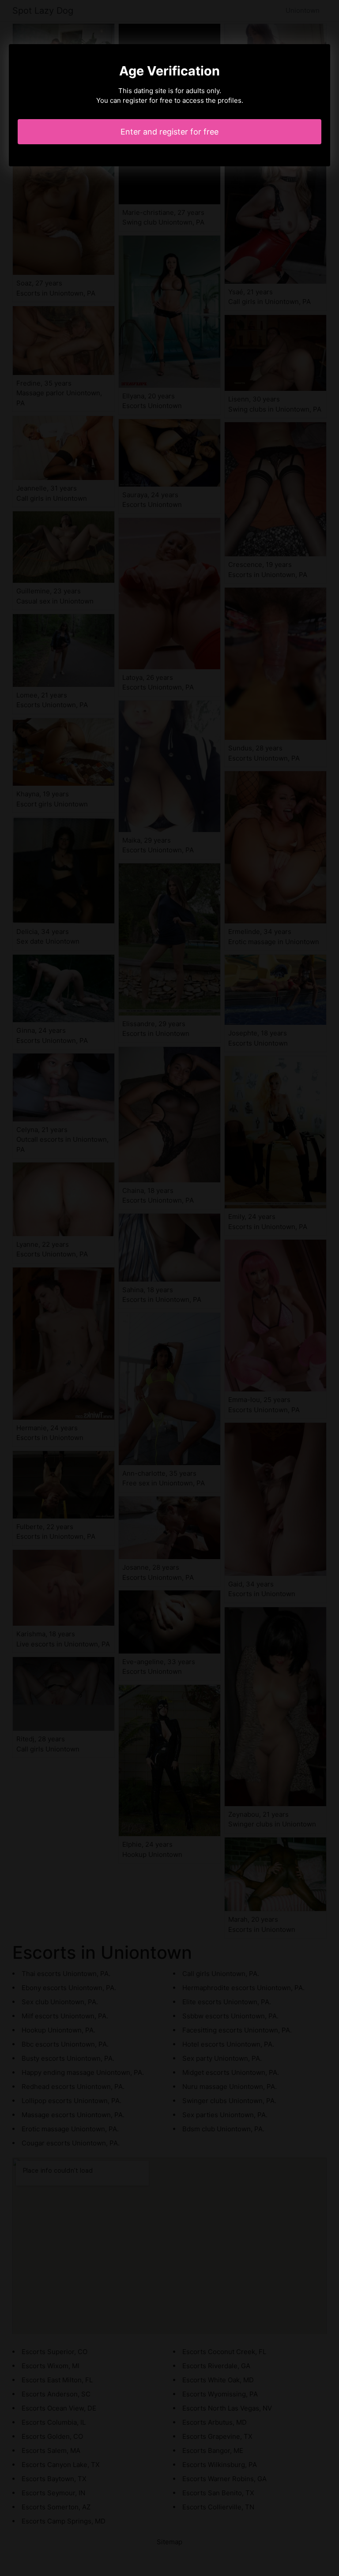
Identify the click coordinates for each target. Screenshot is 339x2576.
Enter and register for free (169, 132)
